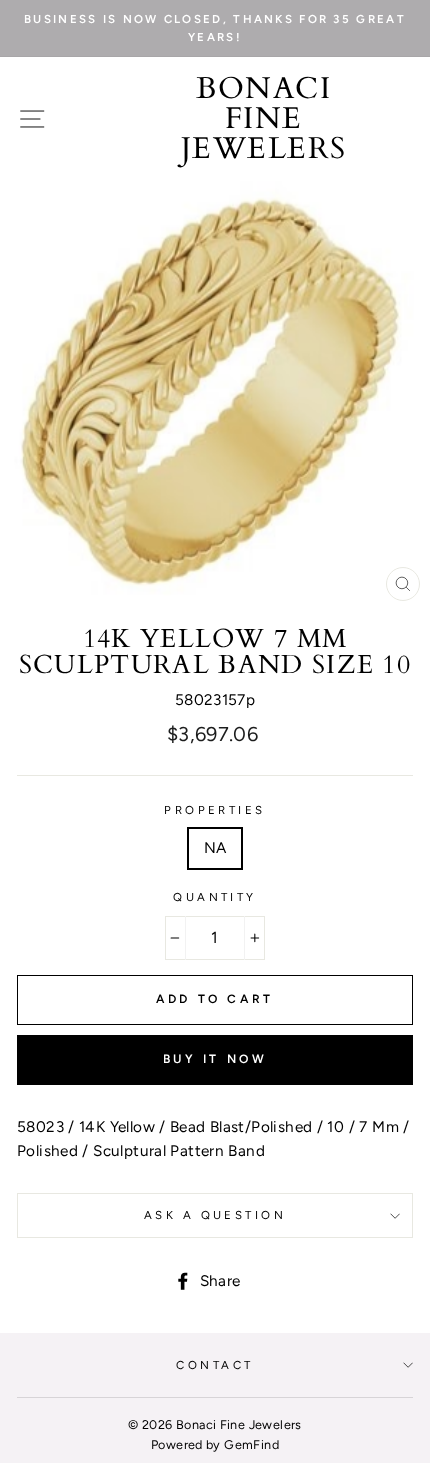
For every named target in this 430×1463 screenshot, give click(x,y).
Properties (214, 810)
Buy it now (215, 1059)
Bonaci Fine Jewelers (264, 119)
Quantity (215, 897)
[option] (215, 28)
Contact (214, 1365)
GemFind (251, 1444)
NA (215, 847)
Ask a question (215, 1215)
